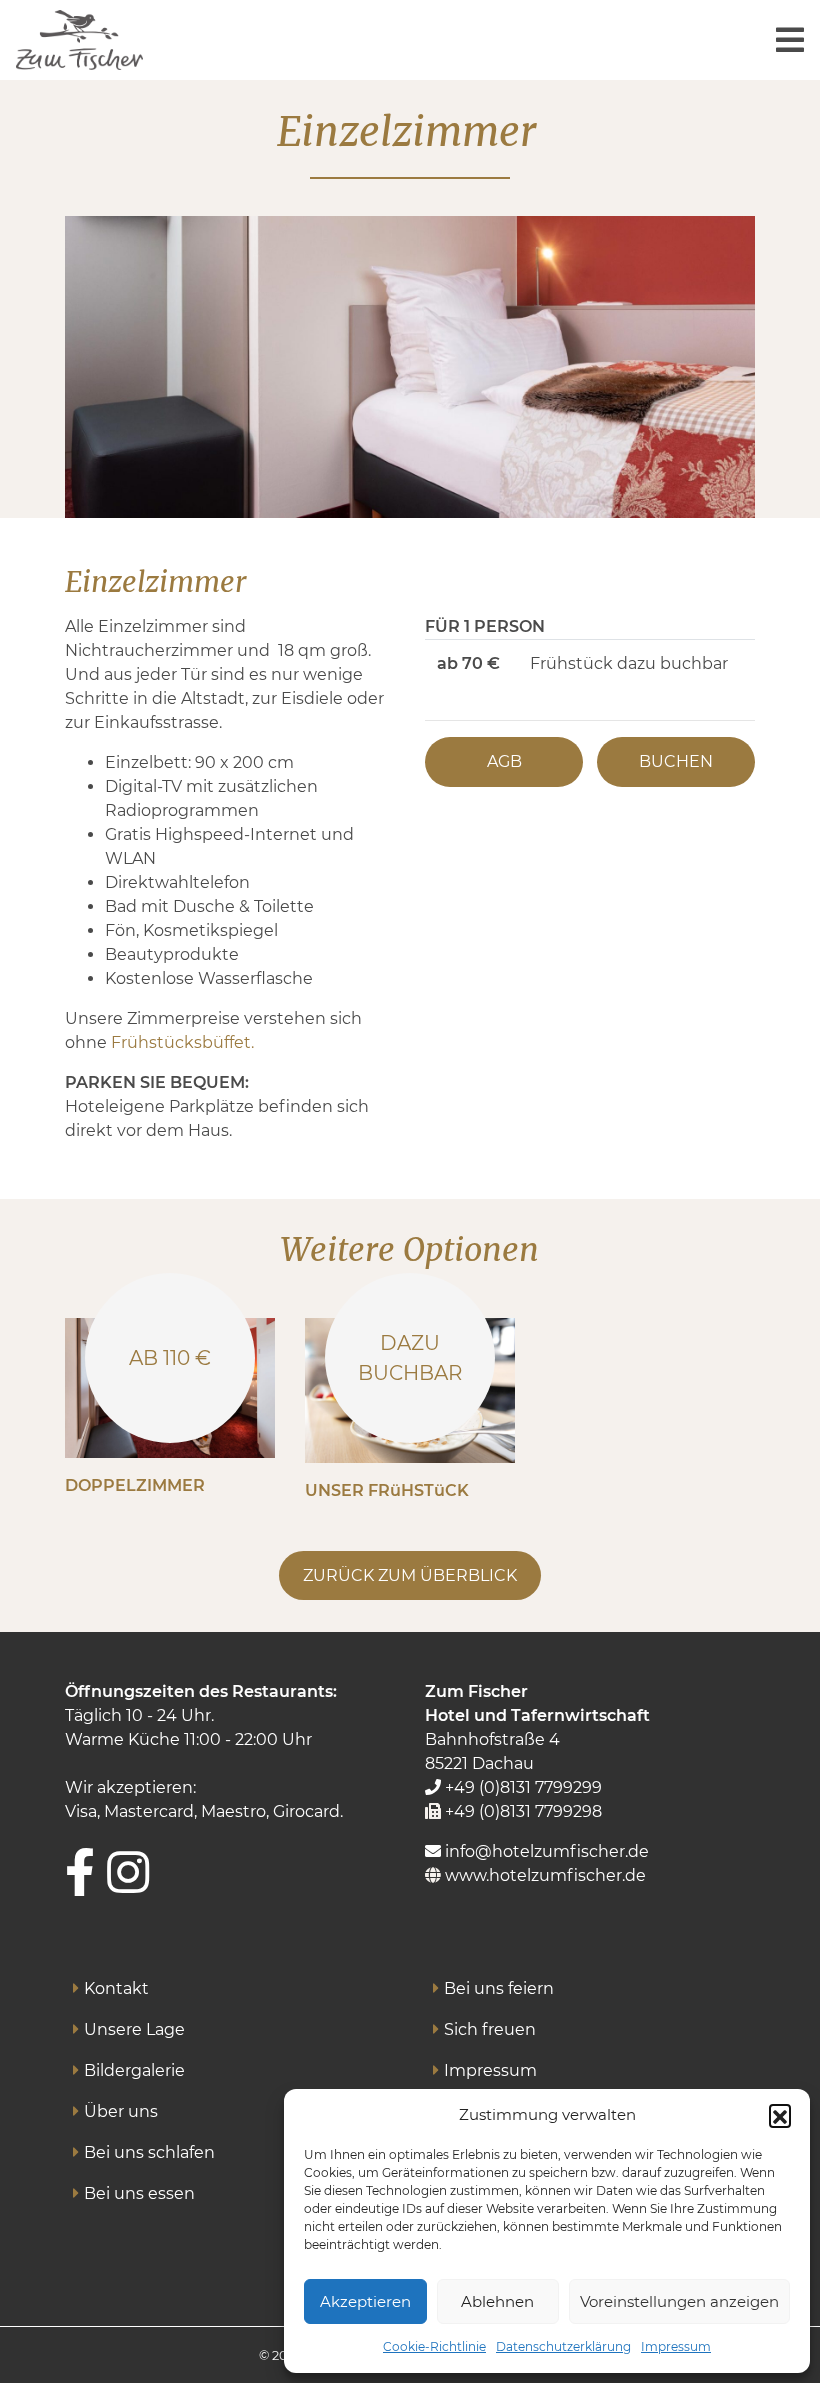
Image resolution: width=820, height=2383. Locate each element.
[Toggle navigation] (790, 40)
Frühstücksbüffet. (182, 1042)
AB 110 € (170, 1358)
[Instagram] (128, 1872)
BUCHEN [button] (676, 761)
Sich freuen (490, 2029)
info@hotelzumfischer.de (545, 1851)
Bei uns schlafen (149, 2152)
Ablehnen (497, 2301)
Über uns (121, 2111)
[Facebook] (80, 1872)
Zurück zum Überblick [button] (410, 1575)
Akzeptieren (365, 2301)
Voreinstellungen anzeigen (679, 2301)
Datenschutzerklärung (563, 2346)
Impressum (676, 2346)
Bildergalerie (134, 2070)
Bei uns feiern (499, 1988)
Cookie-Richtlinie (434, 2346)
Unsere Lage (134, 2029)
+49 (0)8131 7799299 (521, 1787)
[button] (780, 2115)
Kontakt (116, 1988)
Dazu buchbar (410, 1358)
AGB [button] (504, 761)
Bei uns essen (139, 2193)
